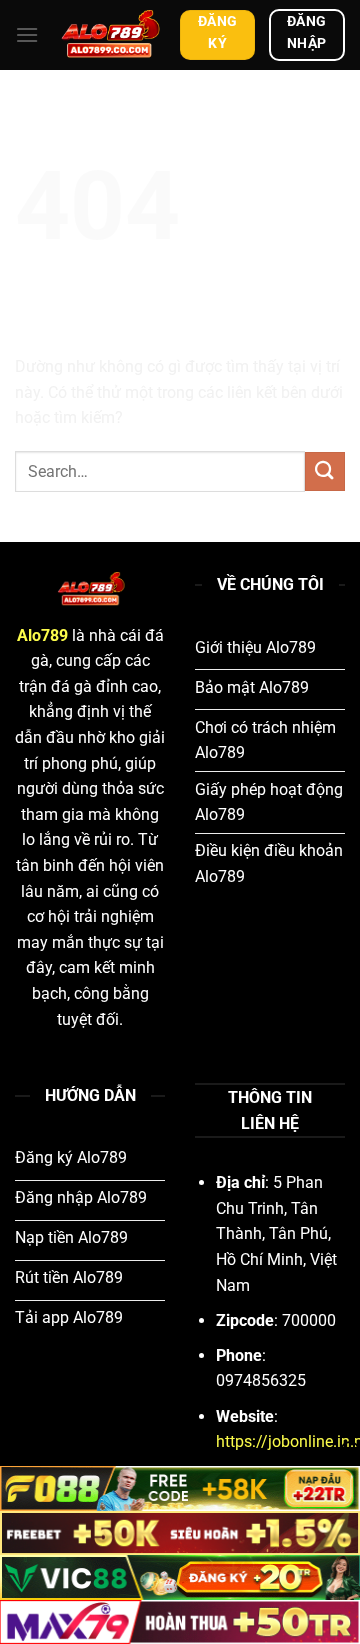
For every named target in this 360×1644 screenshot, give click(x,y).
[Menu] (27, 34)
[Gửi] (325, 471)
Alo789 (42, 635)
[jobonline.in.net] (109, 35)
